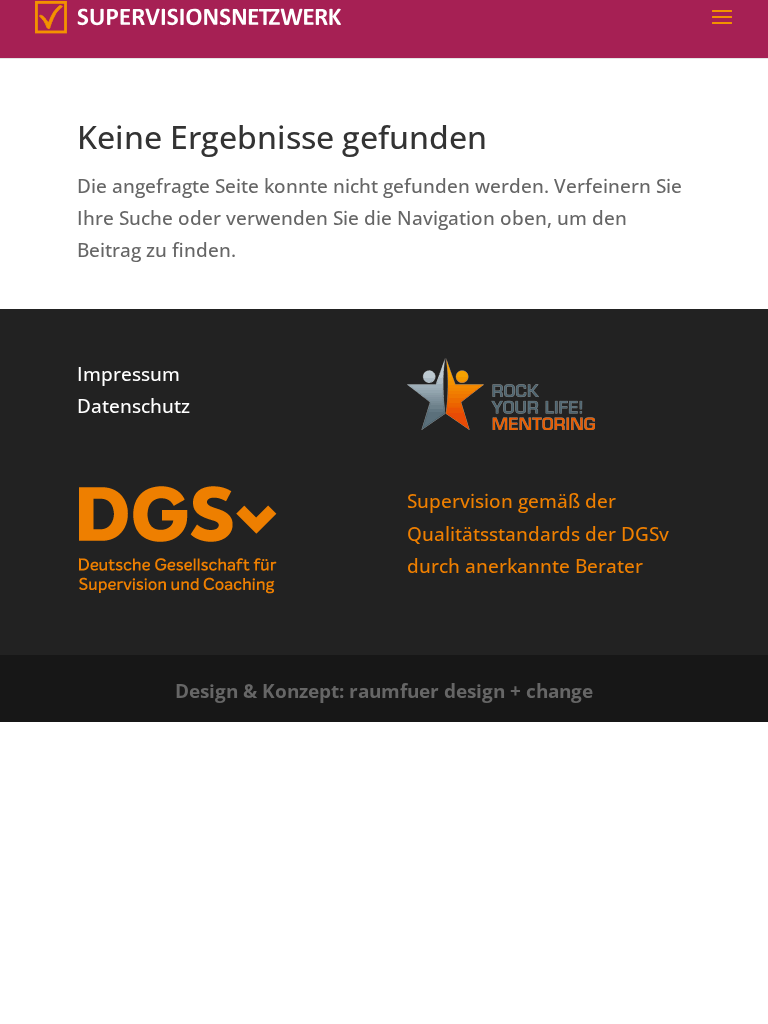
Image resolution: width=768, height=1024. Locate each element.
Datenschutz (133, 406)
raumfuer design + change (471, 691)
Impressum (128, 374)
